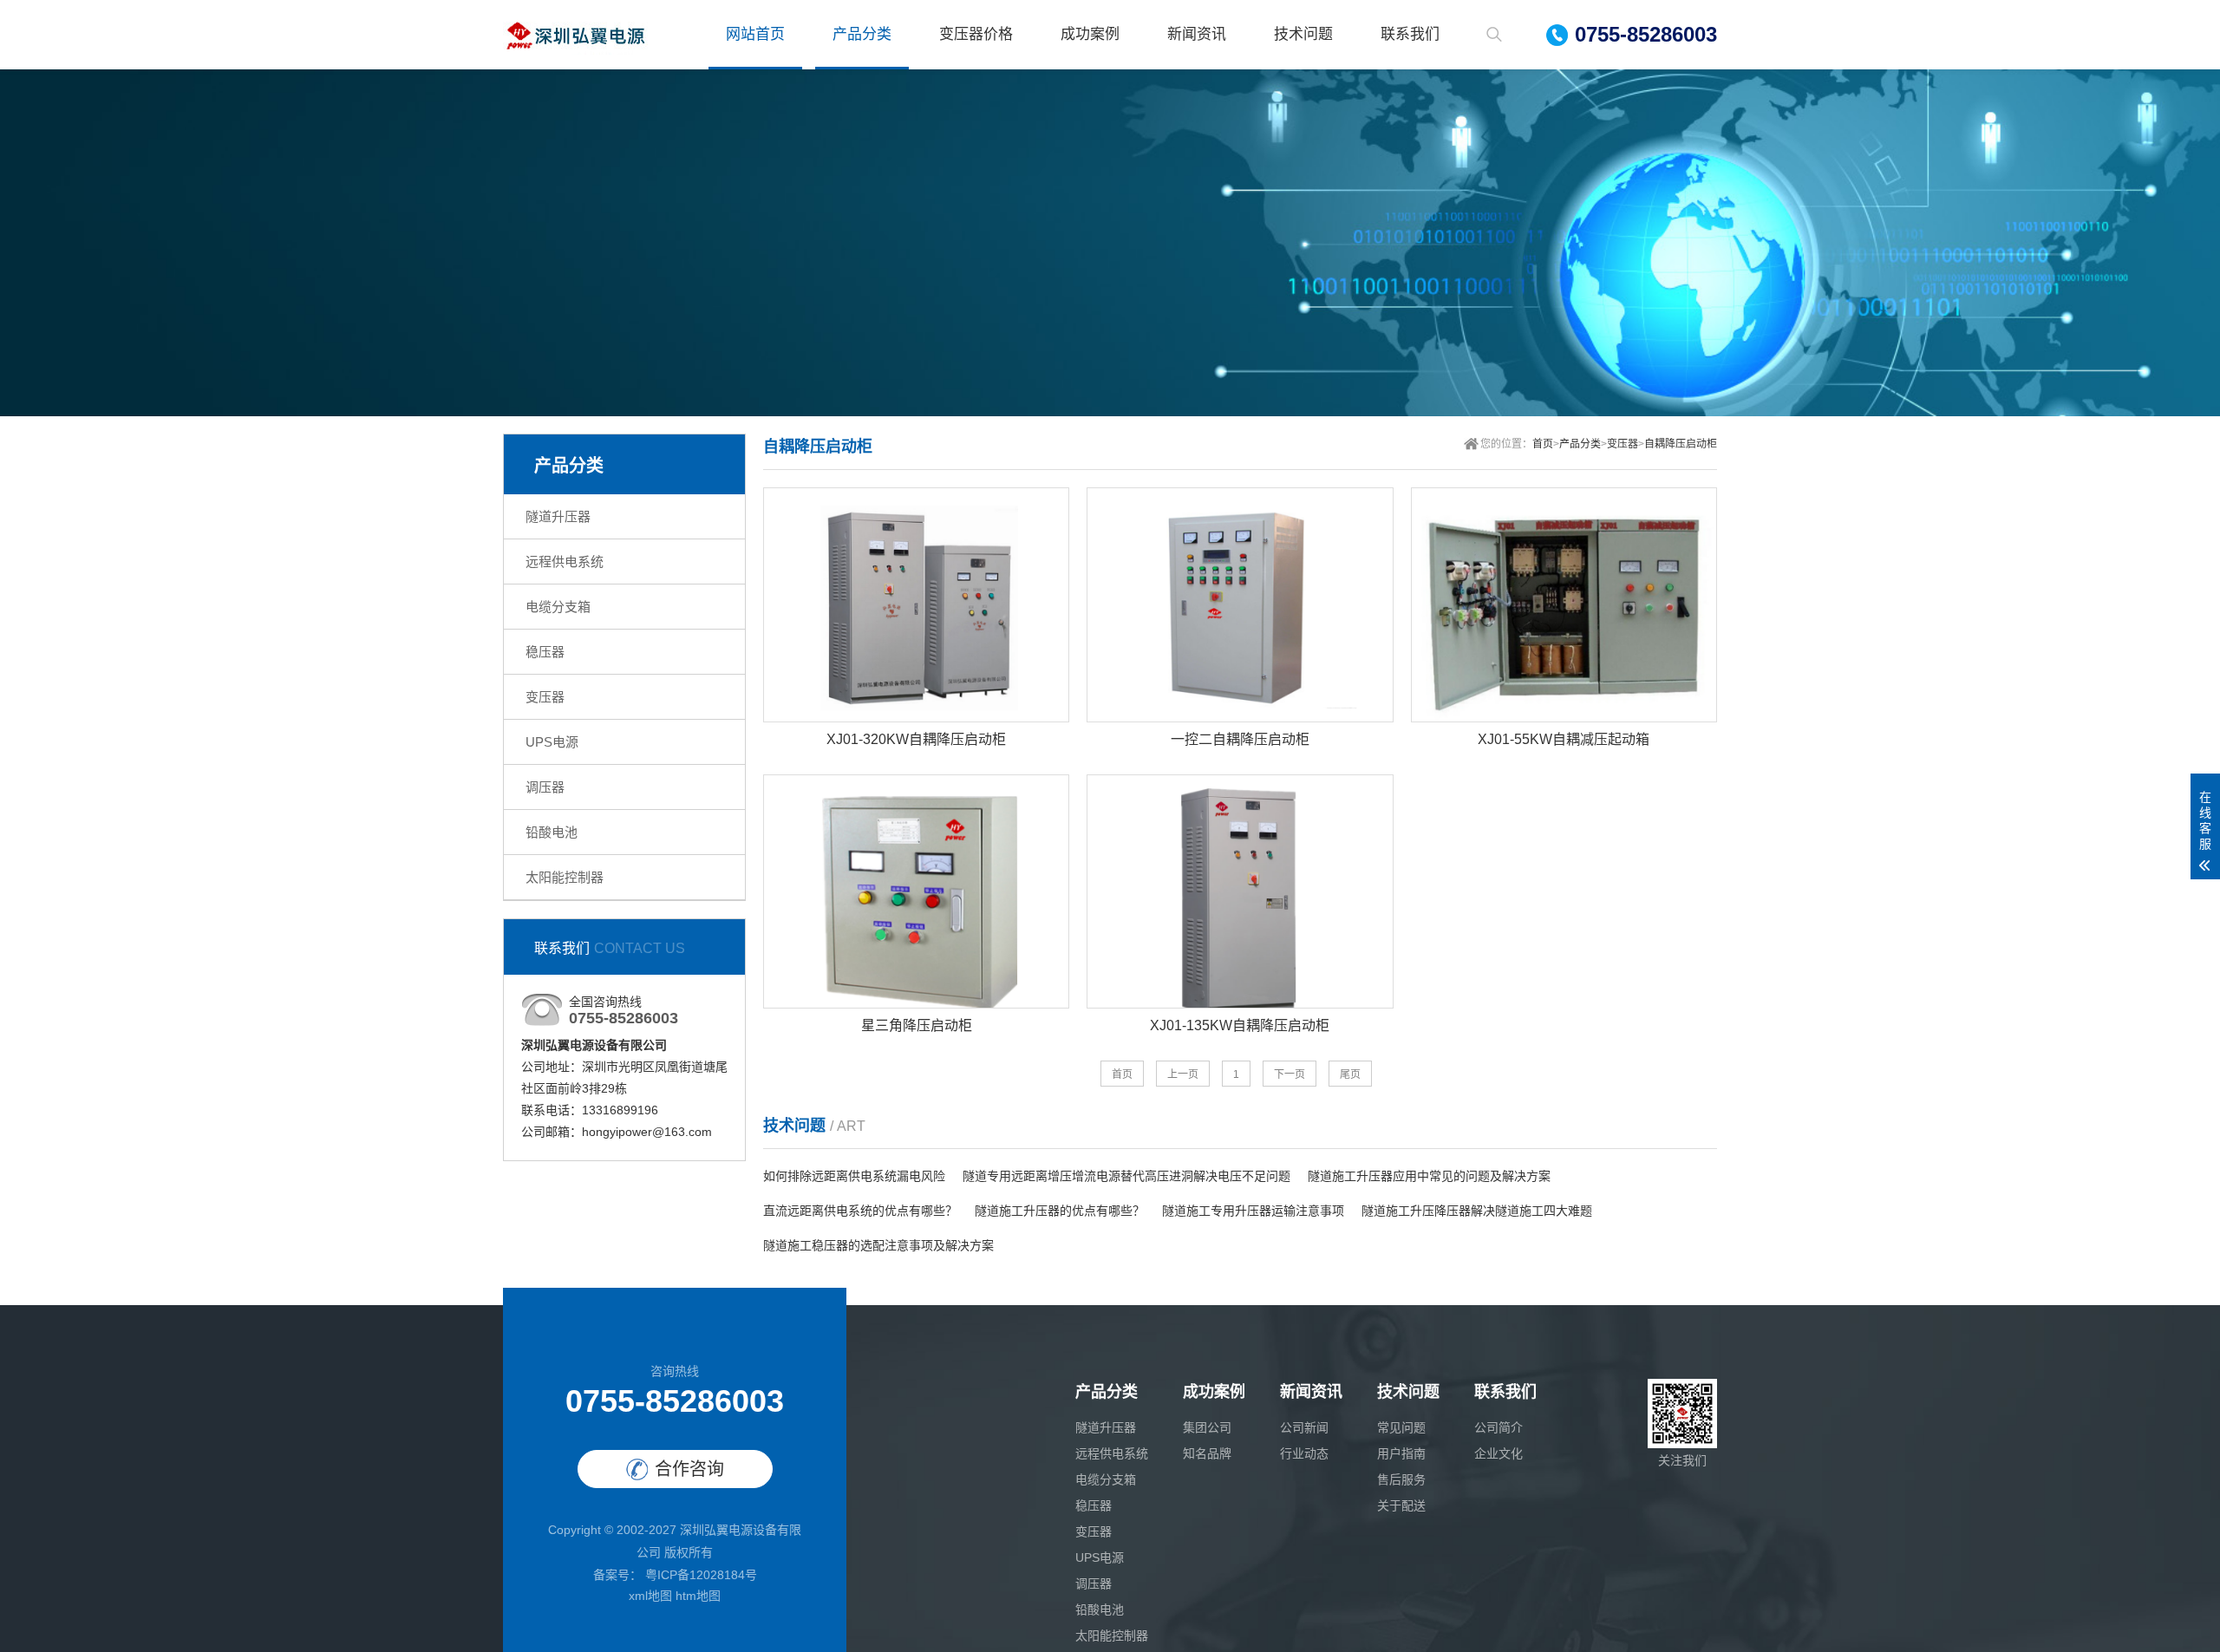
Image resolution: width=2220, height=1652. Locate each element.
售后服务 (1401, 1479)
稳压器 (545, 652)
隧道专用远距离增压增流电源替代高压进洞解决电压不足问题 (1126, 1176)
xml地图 (650, 1596)
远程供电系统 (565, 562)
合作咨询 (689, 1469)
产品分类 (862, 34)
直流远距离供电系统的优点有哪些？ (860, 1211)
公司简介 (1498, 1427)
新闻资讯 (1197, 34)
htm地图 (698, 1596)
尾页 (1350, 1074)
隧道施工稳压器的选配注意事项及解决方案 (878, 1245)
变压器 (545, 697)
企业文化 (1498, 1453)
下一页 (1290, 1074)
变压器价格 (976, 34)
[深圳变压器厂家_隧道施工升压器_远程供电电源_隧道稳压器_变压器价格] (575, 35)
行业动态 (1304, 1453)
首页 (1543, 444)
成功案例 (1090, 34)
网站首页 (755, 34)
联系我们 (1410, 34)
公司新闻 (1304, 1427)
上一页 (1183, 1074)
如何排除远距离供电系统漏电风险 (854, 1176)
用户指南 (1401, 1453)
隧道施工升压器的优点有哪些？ (1060, 1211)
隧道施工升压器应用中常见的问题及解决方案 (1429, 1176)
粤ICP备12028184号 (699, 1575)
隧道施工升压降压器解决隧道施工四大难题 (1477, 1211)
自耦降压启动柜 (1681, 444)
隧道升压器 (558, 516)
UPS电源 (552, 742)
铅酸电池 (552, 832)
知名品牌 (1207, 1453)
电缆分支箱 (558, 607)
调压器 (545, 787)
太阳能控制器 (565, 877)
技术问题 (1303, 34)
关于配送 (1401, 1505)
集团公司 (1207, 1427)
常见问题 (1401, 1427)
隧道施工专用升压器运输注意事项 (1253, 1211)
